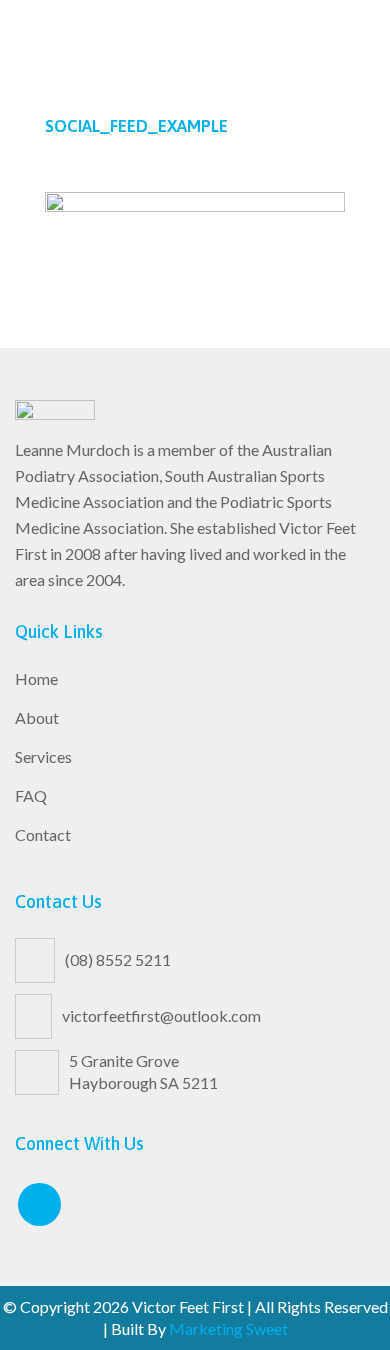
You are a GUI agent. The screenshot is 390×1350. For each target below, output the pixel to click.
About (37, 717)
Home (36, 678)
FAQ (31, 795)
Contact (43, 834)
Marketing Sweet (228, 1328)
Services (43, 756)
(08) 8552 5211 (118, 959)
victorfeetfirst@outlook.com (161, 1015)
